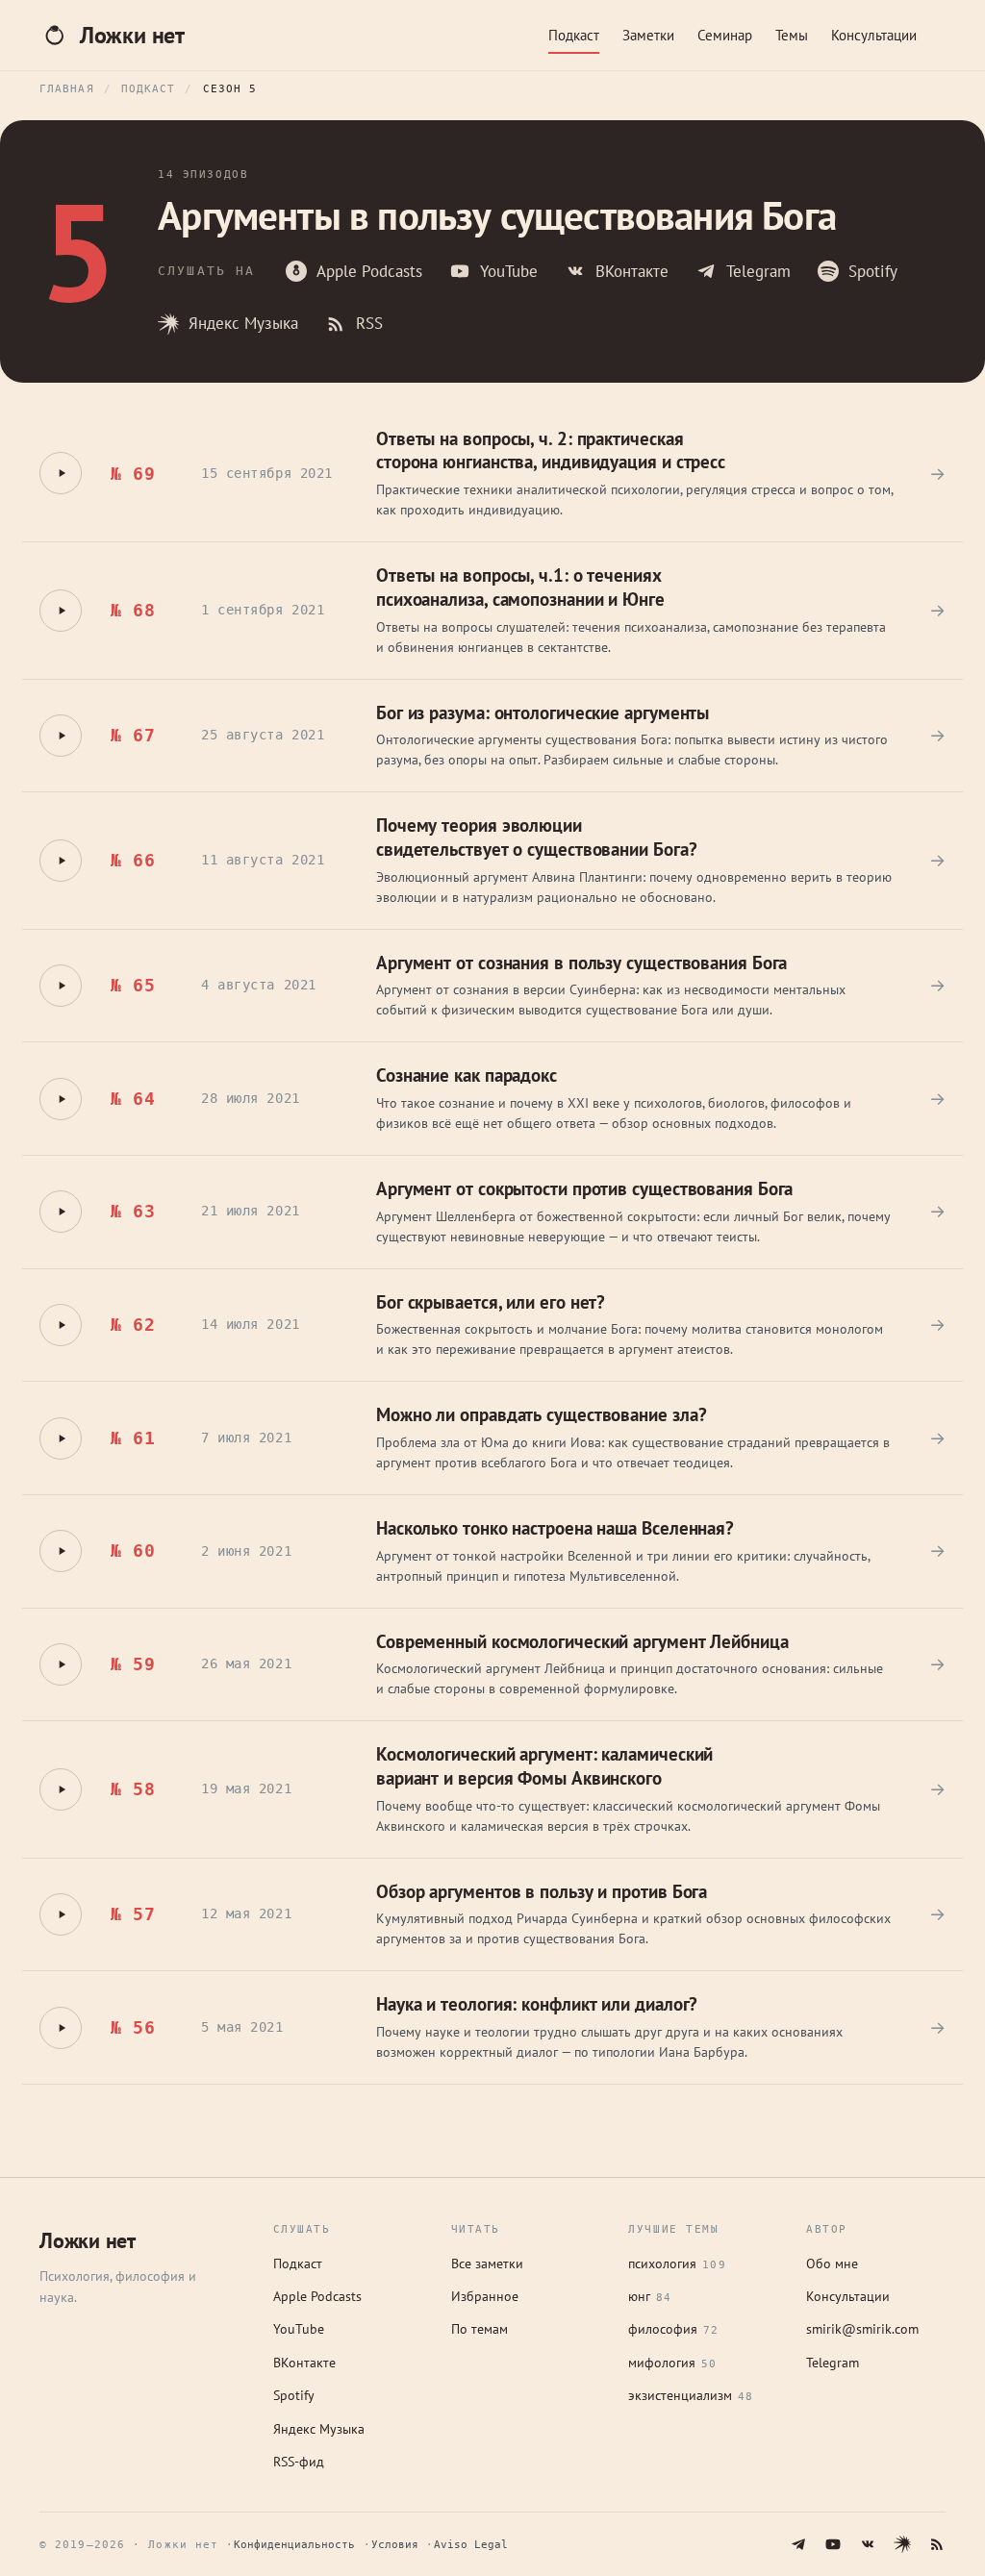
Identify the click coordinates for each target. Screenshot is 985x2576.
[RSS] (937, 2544)
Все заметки (487, 2263)
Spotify (873, 271)
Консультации (874, 35)
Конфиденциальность (294, 2545)
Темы (792, 35)
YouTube (509, 271)
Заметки (648, 35)
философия (673, 2329)
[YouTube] (833, 2544)
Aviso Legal (471, 2545)
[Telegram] (798, 2544)
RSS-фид (299, 2462)
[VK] (868, 2544)
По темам (480, 2329)
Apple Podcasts (369, 271)
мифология (672, 2363)
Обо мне (832, 2263)
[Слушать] (61, 473)
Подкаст (574, 35)
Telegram (758, 271)
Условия (395, 2545)
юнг (650, 2296)
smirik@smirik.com (862, 2329)
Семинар (725, 35)
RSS (369, 323)
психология (677, 2263)
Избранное (485, 2296)
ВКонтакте (632, 271)
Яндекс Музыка (243, 323)
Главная (67, 89)
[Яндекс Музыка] (902, 2544)
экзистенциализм (691, 2395)
